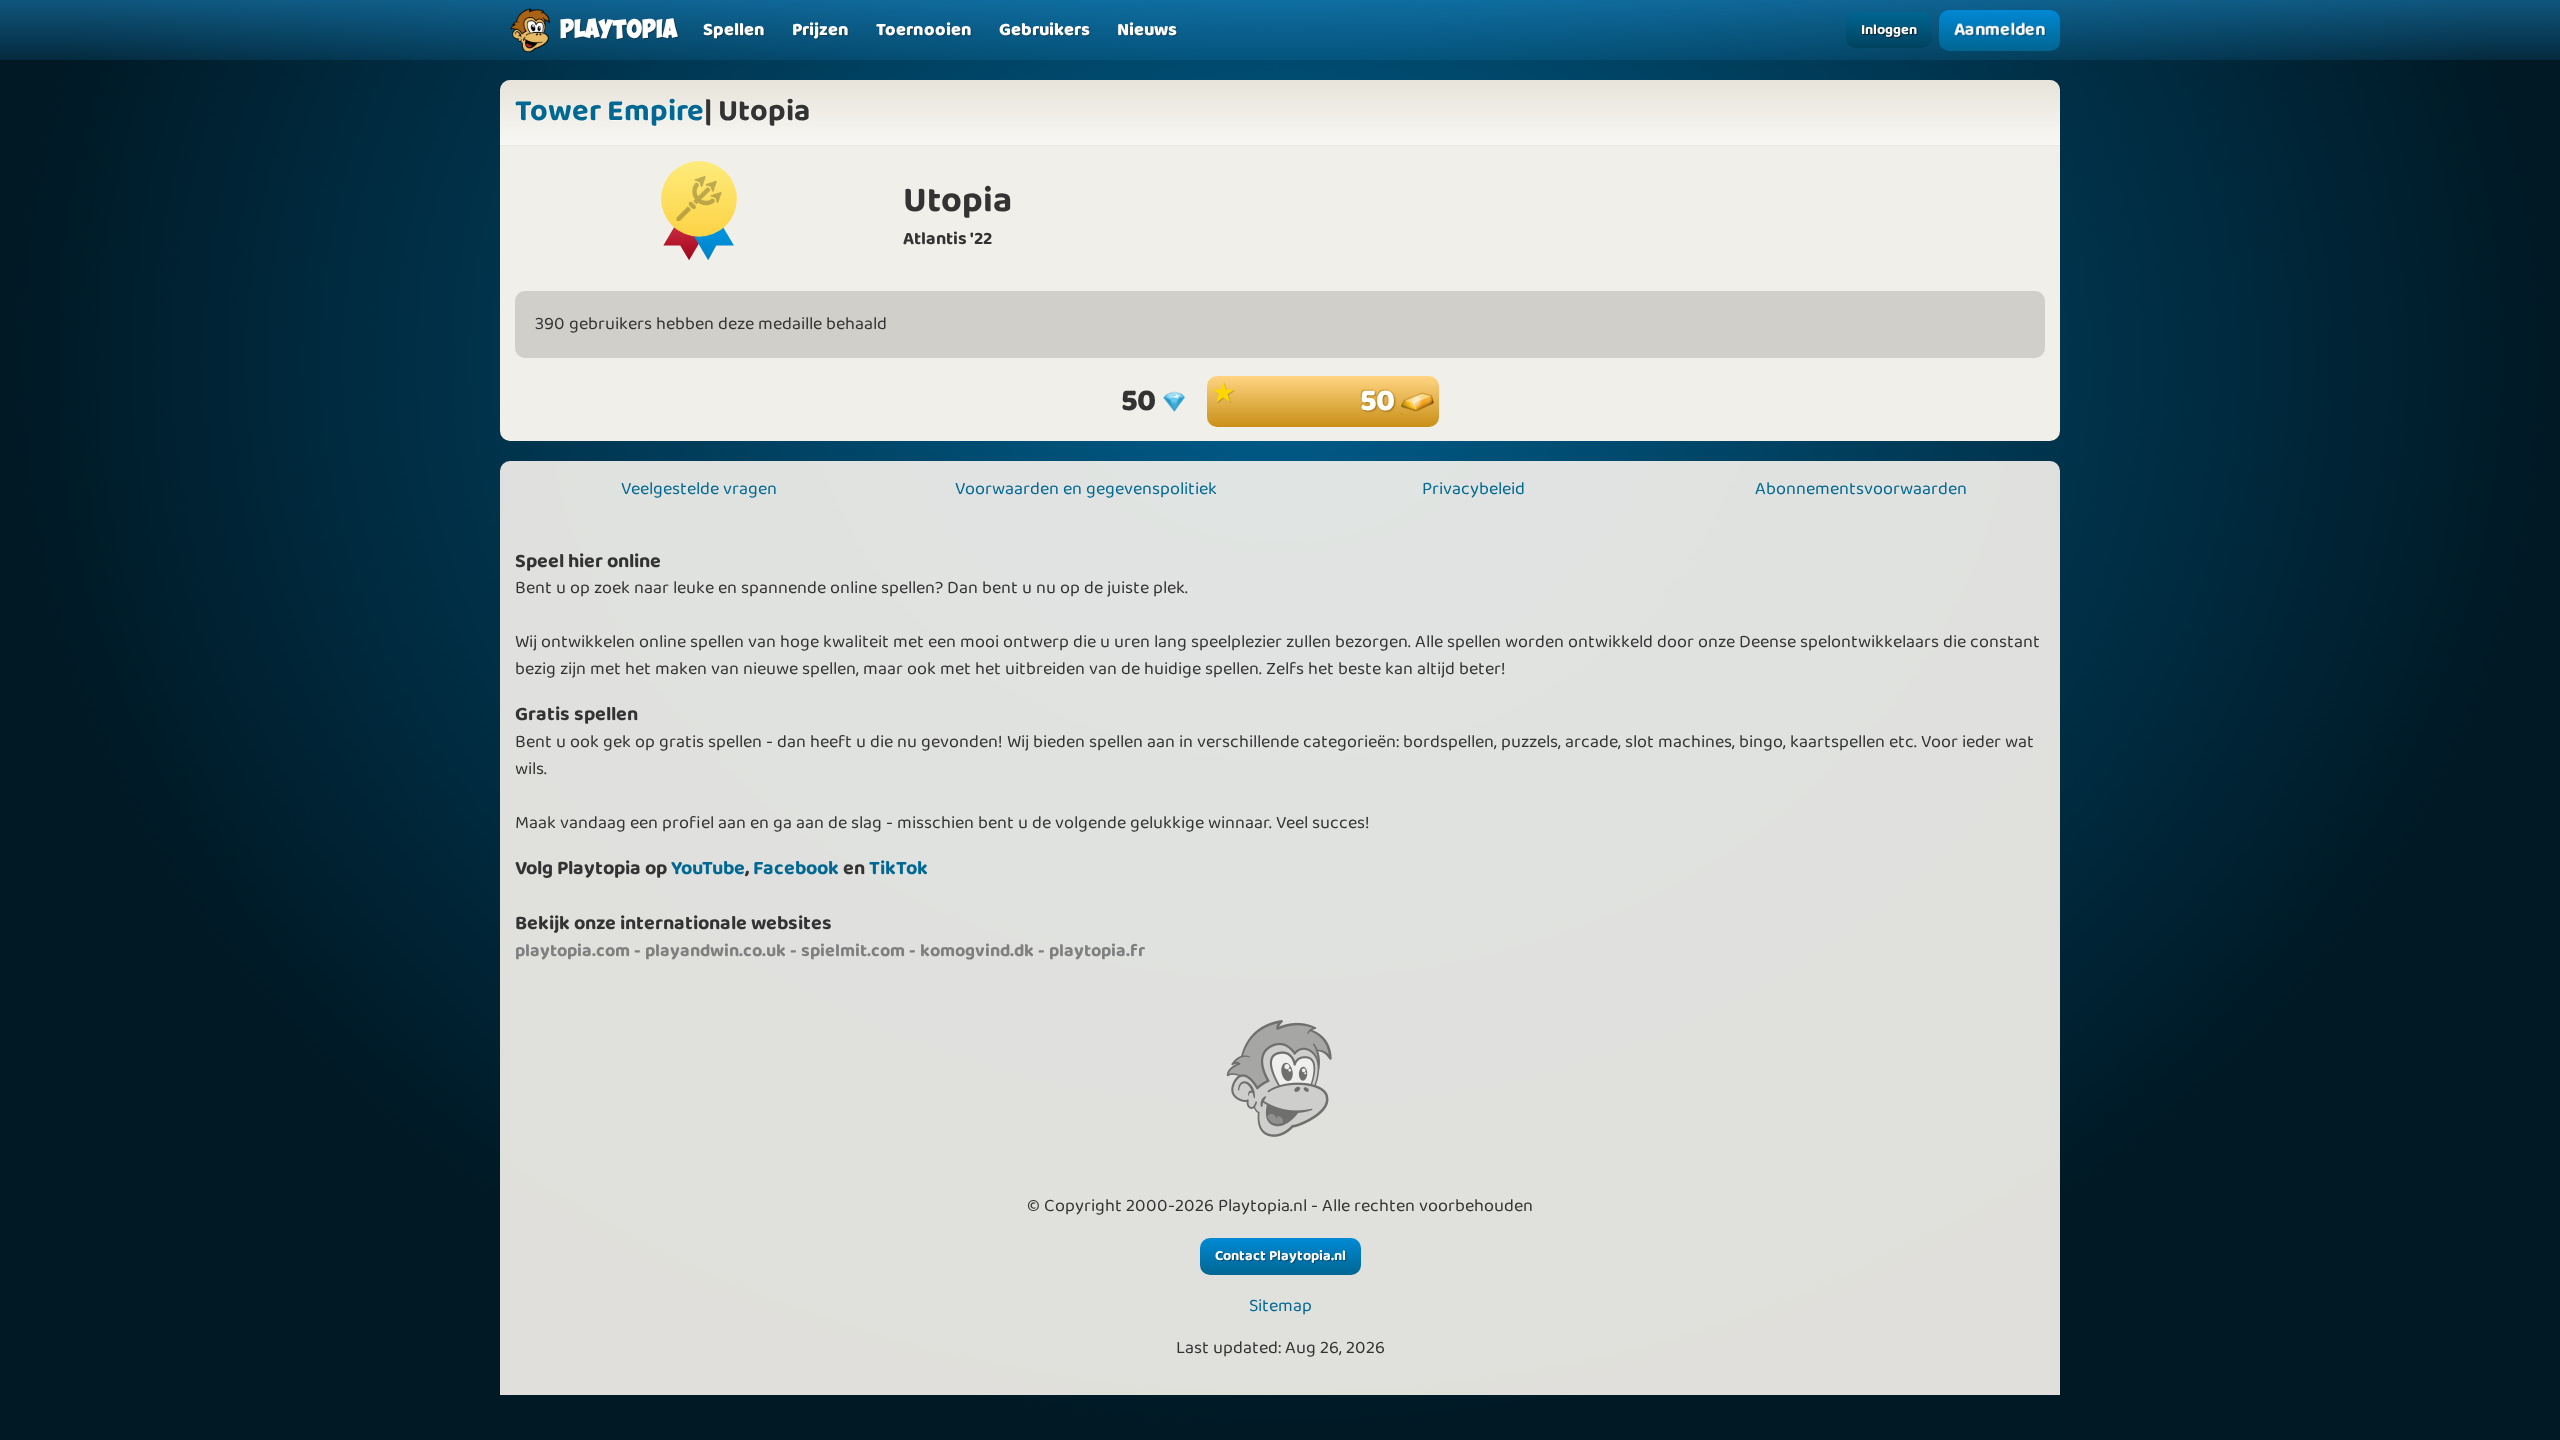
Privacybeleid (1473, 489)
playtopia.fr (1097, 951)
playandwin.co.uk (715, 951)
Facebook (796, 868)
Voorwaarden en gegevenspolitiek (1086, 489)
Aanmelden (1999, 30)
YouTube (708, 868)
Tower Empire (609, 112)
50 (1380, 401)
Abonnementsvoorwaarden (1861, 489)
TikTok (898, 868)
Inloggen (1889, 30)
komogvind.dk (977, 951)
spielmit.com (853, 951)
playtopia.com (572, 951)
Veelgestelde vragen (699, 489)
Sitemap (1280, 1306)
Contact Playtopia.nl (1280, 1256)
